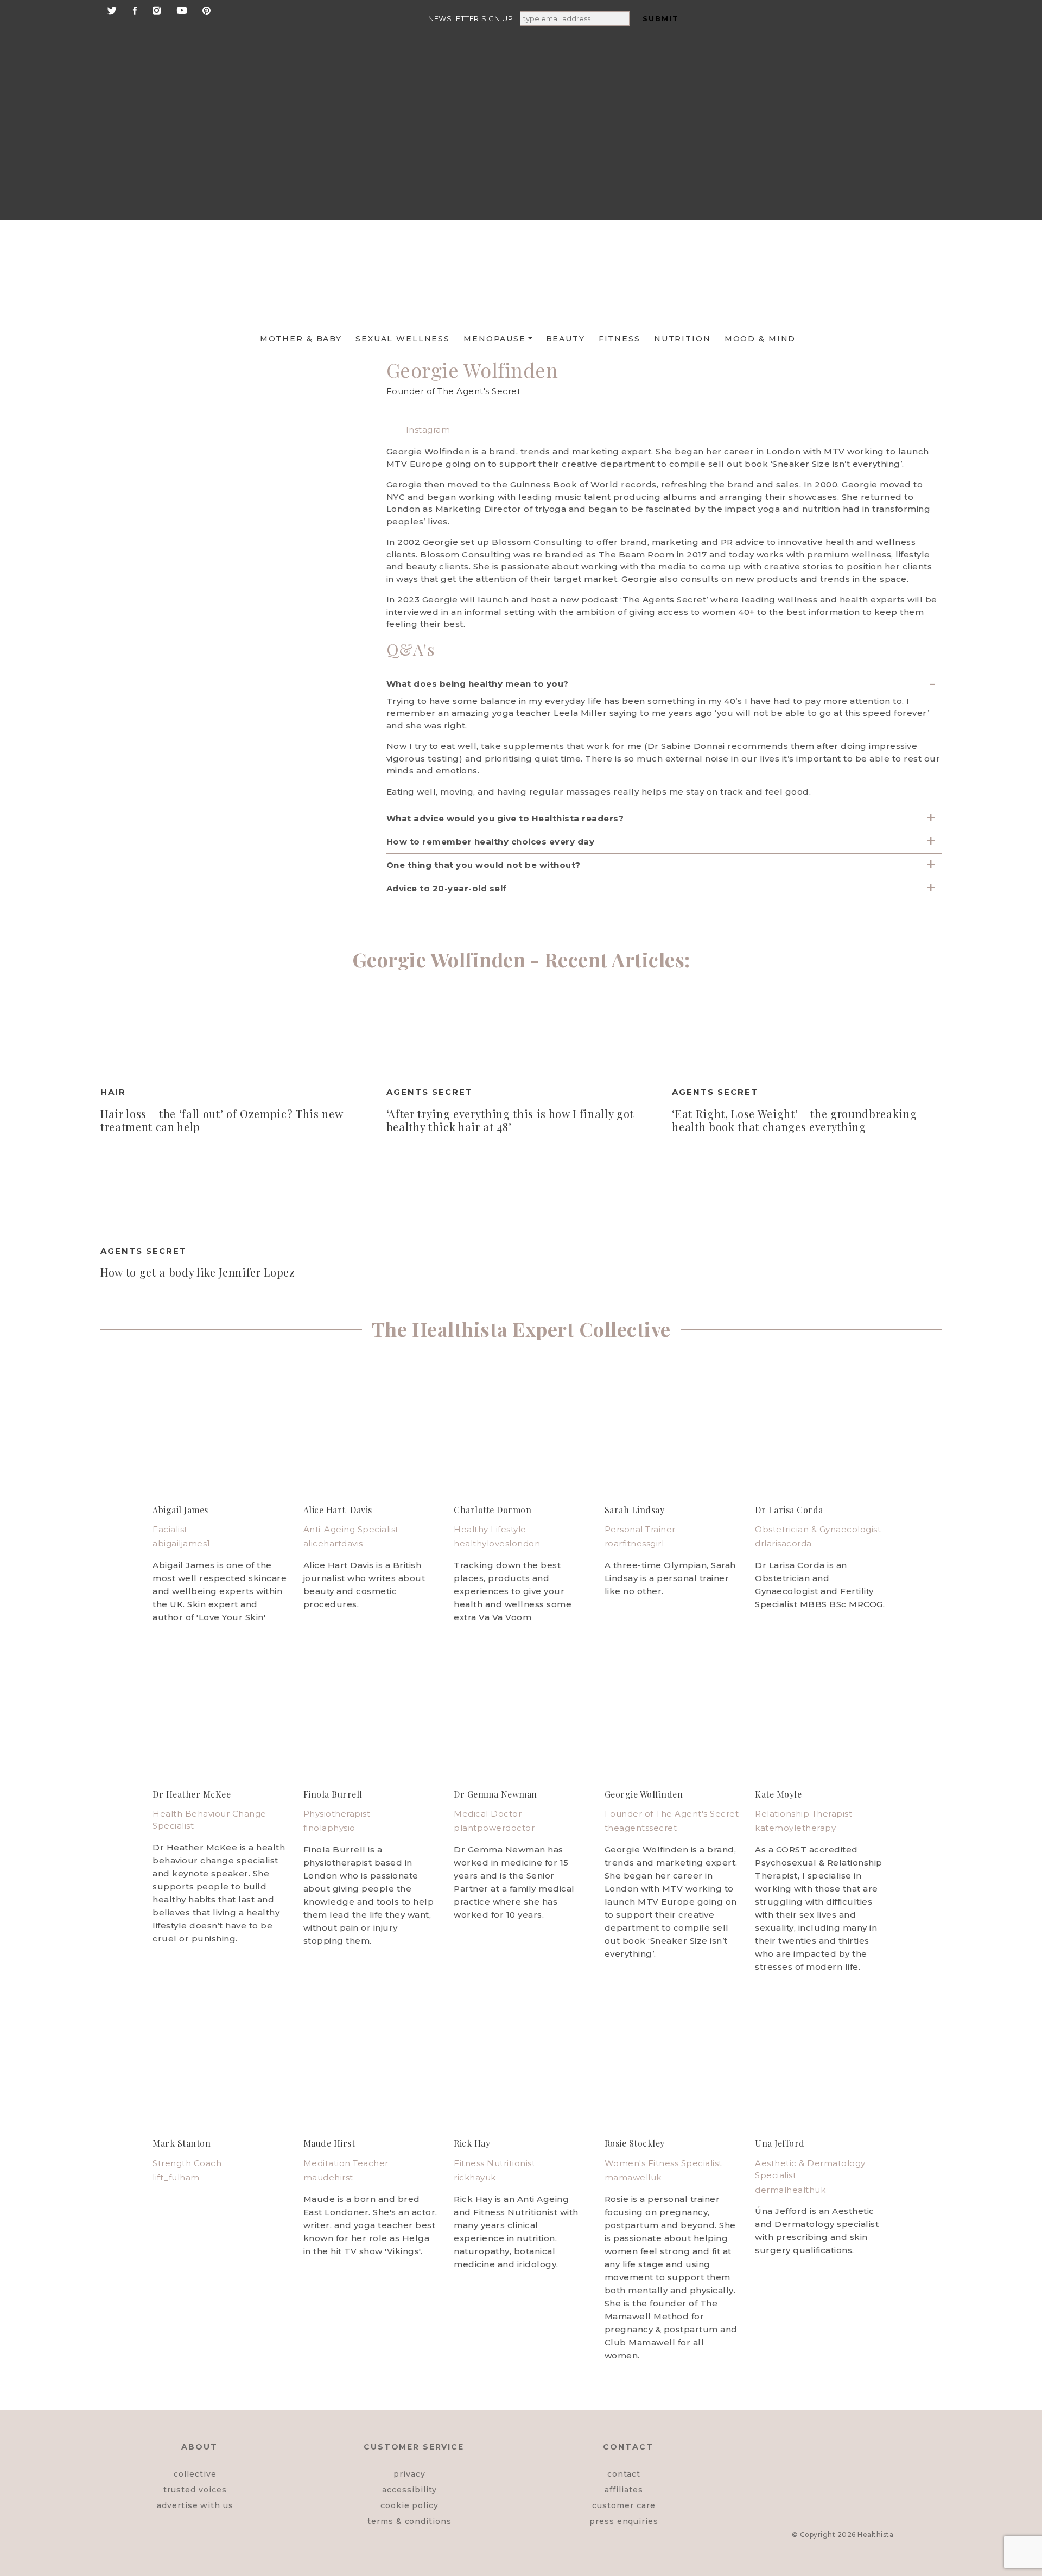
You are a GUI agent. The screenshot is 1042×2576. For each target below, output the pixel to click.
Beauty (566, 339)
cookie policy (409, 2505)
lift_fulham (176, 2177)
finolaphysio (329, 1828)
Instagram (427, 430)
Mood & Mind (760, 339)
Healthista (875, 2534)
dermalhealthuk (790, 2190)
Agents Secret (430, 1092)
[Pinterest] (207, 9)
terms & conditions (409, 2521)
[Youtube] (182, 9)
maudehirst (328, 2177)
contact (624, 2474)
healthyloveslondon (497, 1543)
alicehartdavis (333, 1543)
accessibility (409, 2490)
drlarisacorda (783, 1543)
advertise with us (195, 2505)
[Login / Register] (854, 91)
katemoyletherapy (795, 1828)
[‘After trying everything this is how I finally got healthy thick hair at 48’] (521, 1032)
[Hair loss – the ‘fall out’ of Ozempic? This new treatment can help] (235, 1032)
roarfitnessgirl (634, 1543)
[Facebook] (135, 9)
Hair (113, 1092)
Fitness (620, 339)
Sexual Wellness (403, 339)
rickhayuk (475, 2177)
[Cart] (854, 175)
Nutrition (682, 339)
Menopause (495, 339)
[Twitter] (112, 9)
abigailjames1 (182, 1543)
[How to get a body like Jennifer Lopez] (235, 1191)
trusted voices (195, 2490)
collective (195, 2474)
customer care (624, 2505)
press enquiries (624, 2521)
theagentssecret (641, 1828)
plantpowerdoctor (494, 1828)
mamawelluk (633, 2177)
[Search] (852, 44)
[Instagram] (157, 9)
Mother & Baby (301, 339)
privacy (409, 2474)
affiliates (624, 2490)
